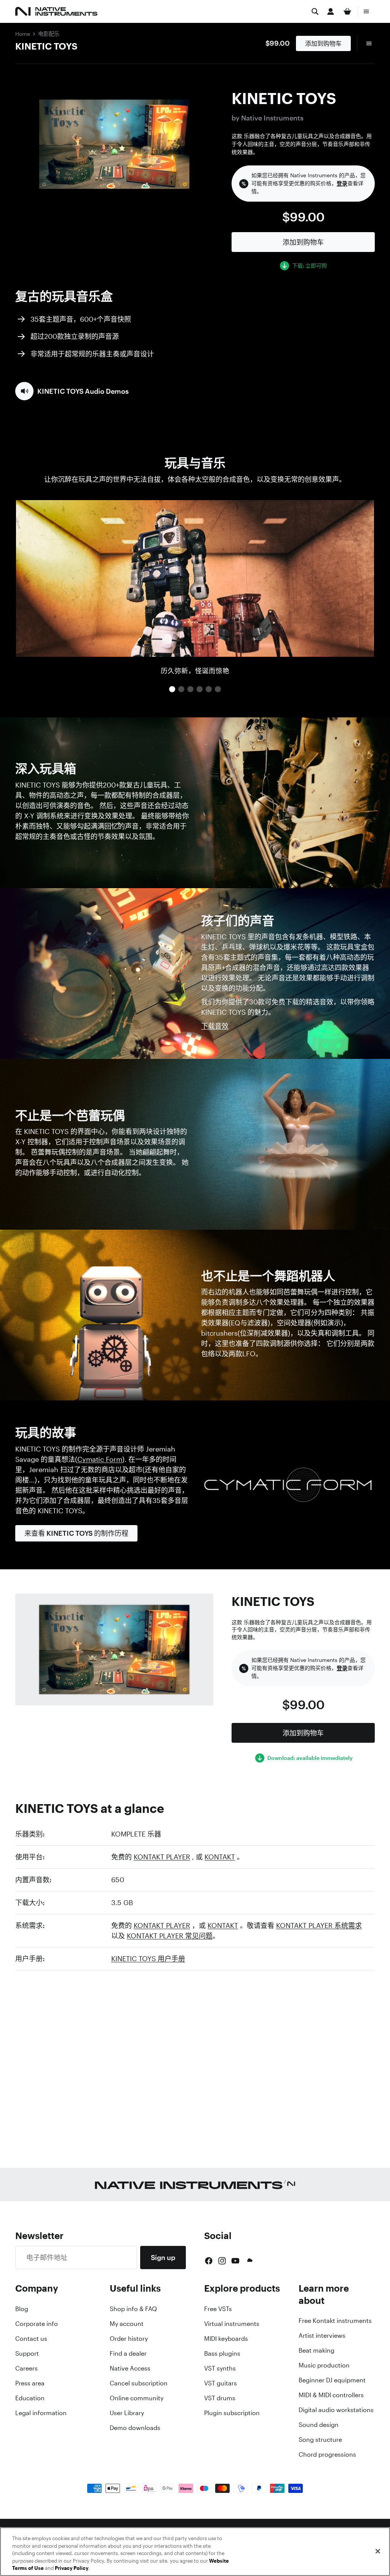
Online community (137, 2398)
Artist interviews (322, 2335)
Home (23, 34)
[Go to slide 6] (218, 689)
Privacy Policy (72, 2568)
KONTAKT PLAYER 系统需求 (319, 1925)
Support (27, 2353)
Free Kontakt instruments (335, 2321)
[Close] (378, 2551)
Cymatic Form (100, 1459)
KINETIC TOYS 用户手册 (148, 1958)
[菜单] (366, 11)
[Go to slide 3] (190, 689)
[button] (72, 391)
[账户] (331, 11)
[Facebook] (209, 2261)
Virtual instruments (232, 2324)
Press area (30, 2383)
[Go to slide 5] (209, 689)
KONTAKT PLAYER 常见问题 (170, 1936)
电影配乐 (49, 34)
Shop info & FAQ (133, 2309)
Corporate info (37, 2324)
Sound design (319, 2425)
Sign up (163, 2257)
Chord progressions (327, 2454)
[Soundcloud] (249, 2261)
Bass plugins (222, 2353)
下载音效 (215, 1026)
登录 (342, 183)
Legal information (41, 2413)
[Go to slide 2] (181, 689)
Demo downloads (135, 2428)
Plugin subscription (232, 2413)
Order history (129, 2339)
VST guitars (221, 2383)
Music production (324, 2365)
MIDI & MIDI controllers (331, 2395)
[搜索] (315, 11)
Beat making (316, 2350)
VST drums (220, 2398)
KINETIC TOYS (46, 46)
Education (30, 2398)
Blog (22, 2309)
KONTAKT (220, 1857)
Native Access (130, 2368)
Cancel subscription (139, 2383)
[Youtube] (235, 2261)
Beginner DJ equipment (332, 2380)
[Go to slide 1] (172, 689)
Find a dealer (128, 2353)
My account (127, 2324)
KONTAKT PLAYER (162, 1857)
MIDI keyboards (226, 2339)
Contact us (31, 2339)
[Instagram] (222, 2261)
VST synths (220, 2368)
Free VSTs (218, 2309)
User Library (127, 2413)
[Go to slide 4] (200, 689)
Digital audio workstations (336, 2410)
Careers (26, 2368)
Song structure (320, 2440)
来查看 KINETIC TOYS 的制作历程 (76, 1533)
